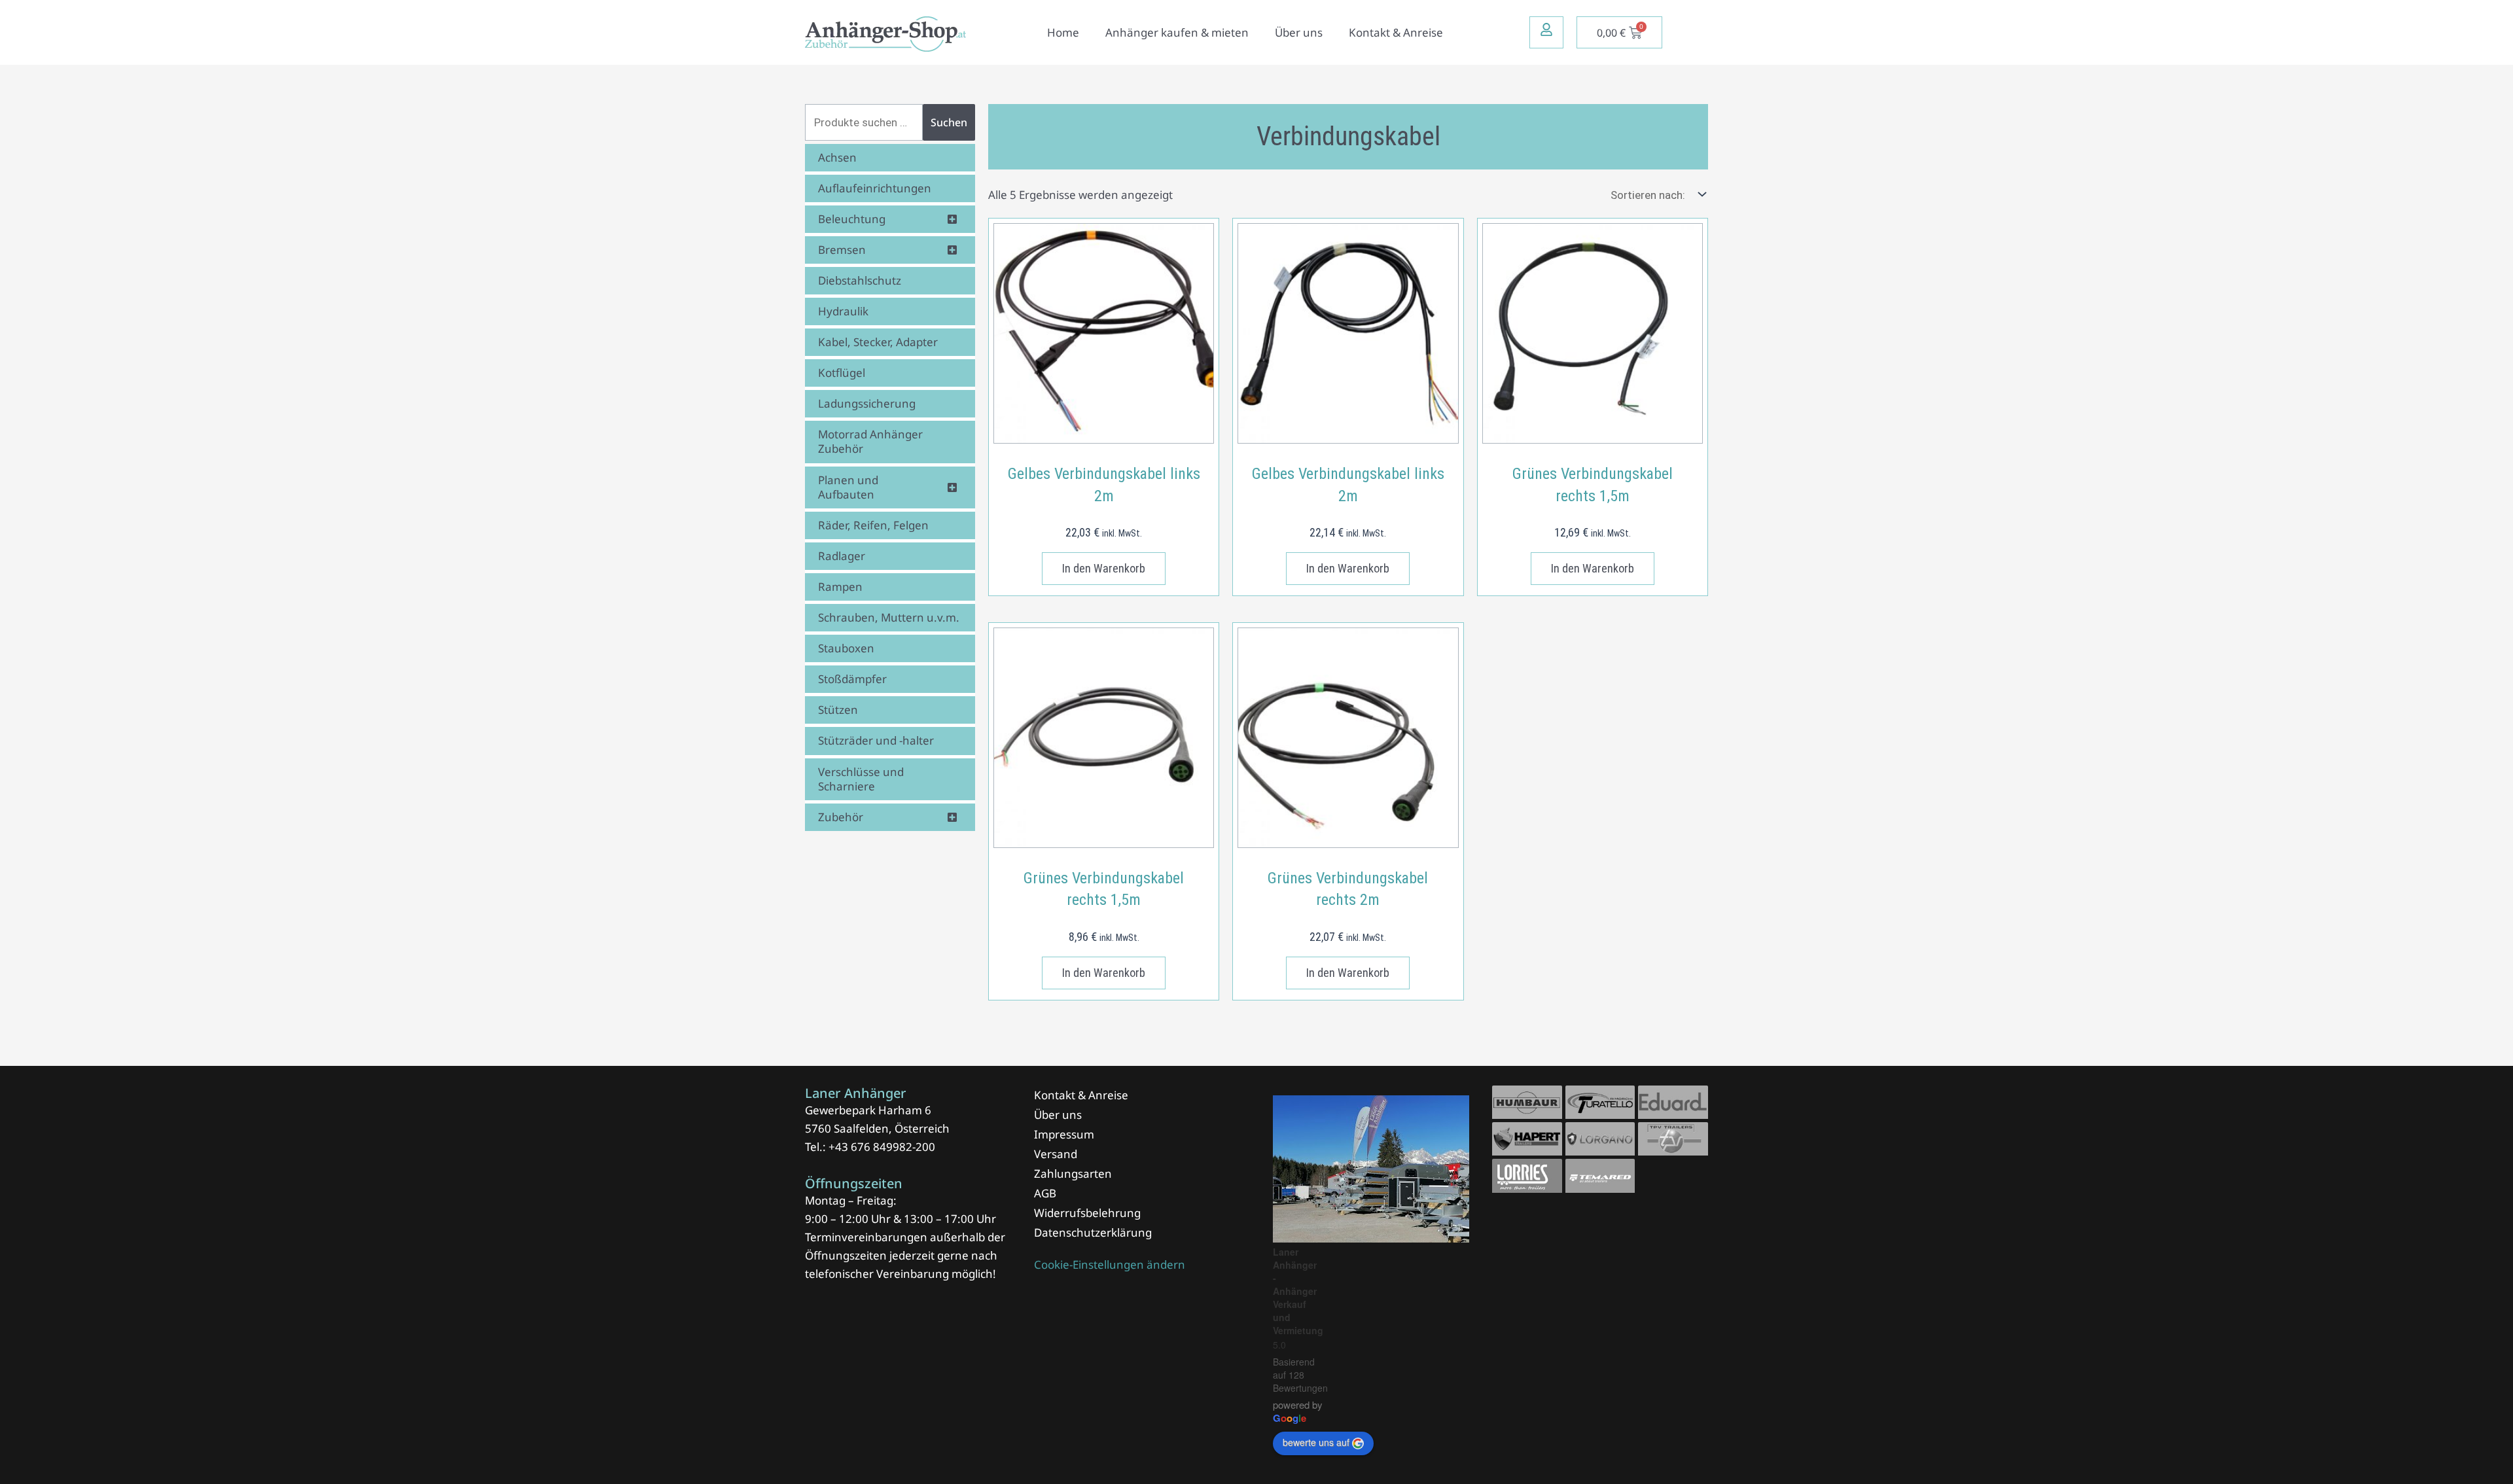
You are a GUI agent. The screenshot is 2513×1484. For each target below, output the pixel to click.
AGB (1045, 1193)
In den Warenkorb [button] (1104, 568)
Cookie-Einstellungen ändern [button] (1110, 1264)
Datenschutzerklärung (1093, 1232)
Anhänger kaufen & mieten (1177, 32)
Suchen (949, 122)
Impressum (1064, 1134)
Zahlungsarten (1073, 1174)
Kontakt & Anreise (1396, 32)
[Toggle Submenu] (952, 219)
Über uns (1299, 32)
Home (1063, 32)
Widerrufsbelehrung (1087, 1213)
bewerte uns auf (1316, 1442)
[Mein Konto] (1546, 29)
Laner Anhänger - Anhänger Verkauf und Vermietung (1298, 1291)
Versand (1056, 1154)
